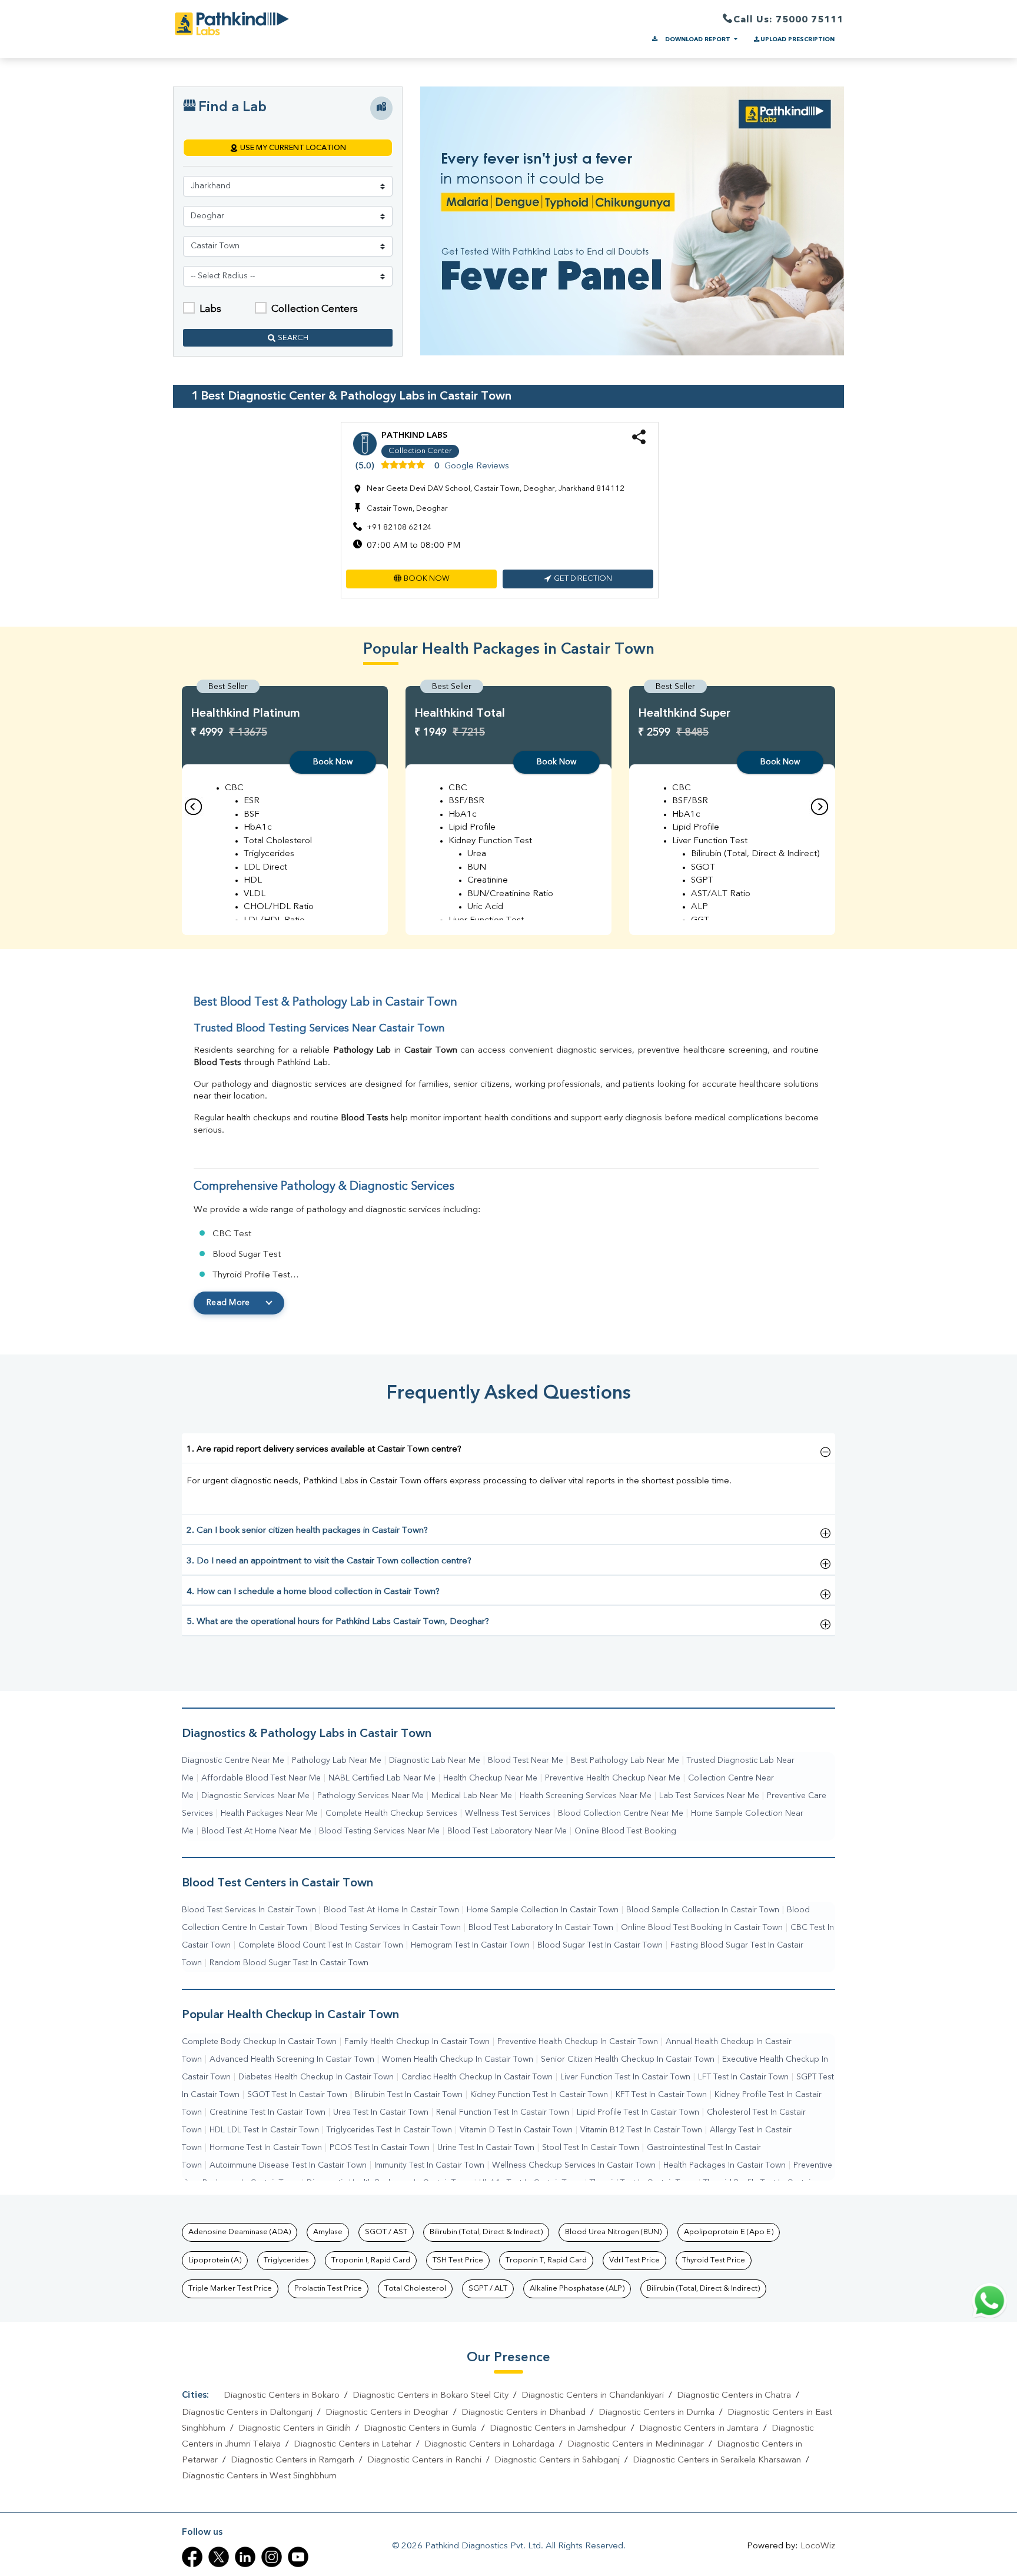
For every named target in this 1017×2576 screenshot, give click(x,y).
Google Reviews (477, 466)
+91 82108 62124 (399, 527)
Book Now (333, 762)
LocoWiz (818, 2546)
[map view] (381, 108)
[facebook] (192, 2557)
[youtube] (298, 2557)
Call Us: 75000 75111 (788, 20)
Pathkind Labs (414, 435)
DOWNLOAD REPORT (698, 39)
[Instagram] (272, 2557)
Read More (228, 1303)
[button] (421, 579)
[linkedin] (245, 2557)
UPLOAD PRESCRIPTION (797, 39)
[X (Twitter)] (219, 2557)
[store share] (639, 442)
